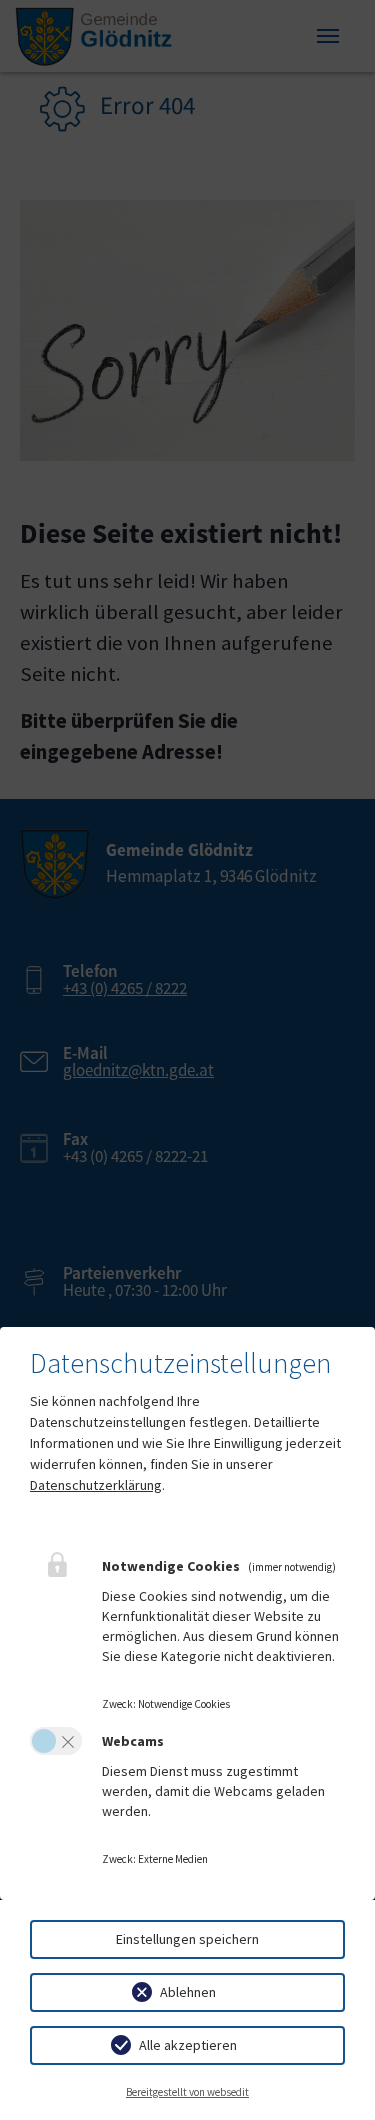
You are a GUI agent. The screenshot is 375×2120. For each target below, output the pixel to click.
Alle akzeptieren (188, 2045)
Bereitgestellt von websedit (187, 2092)
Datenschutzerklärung (96, 1485)
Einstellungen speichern (187, 1939)
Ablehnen (188, 1992)
